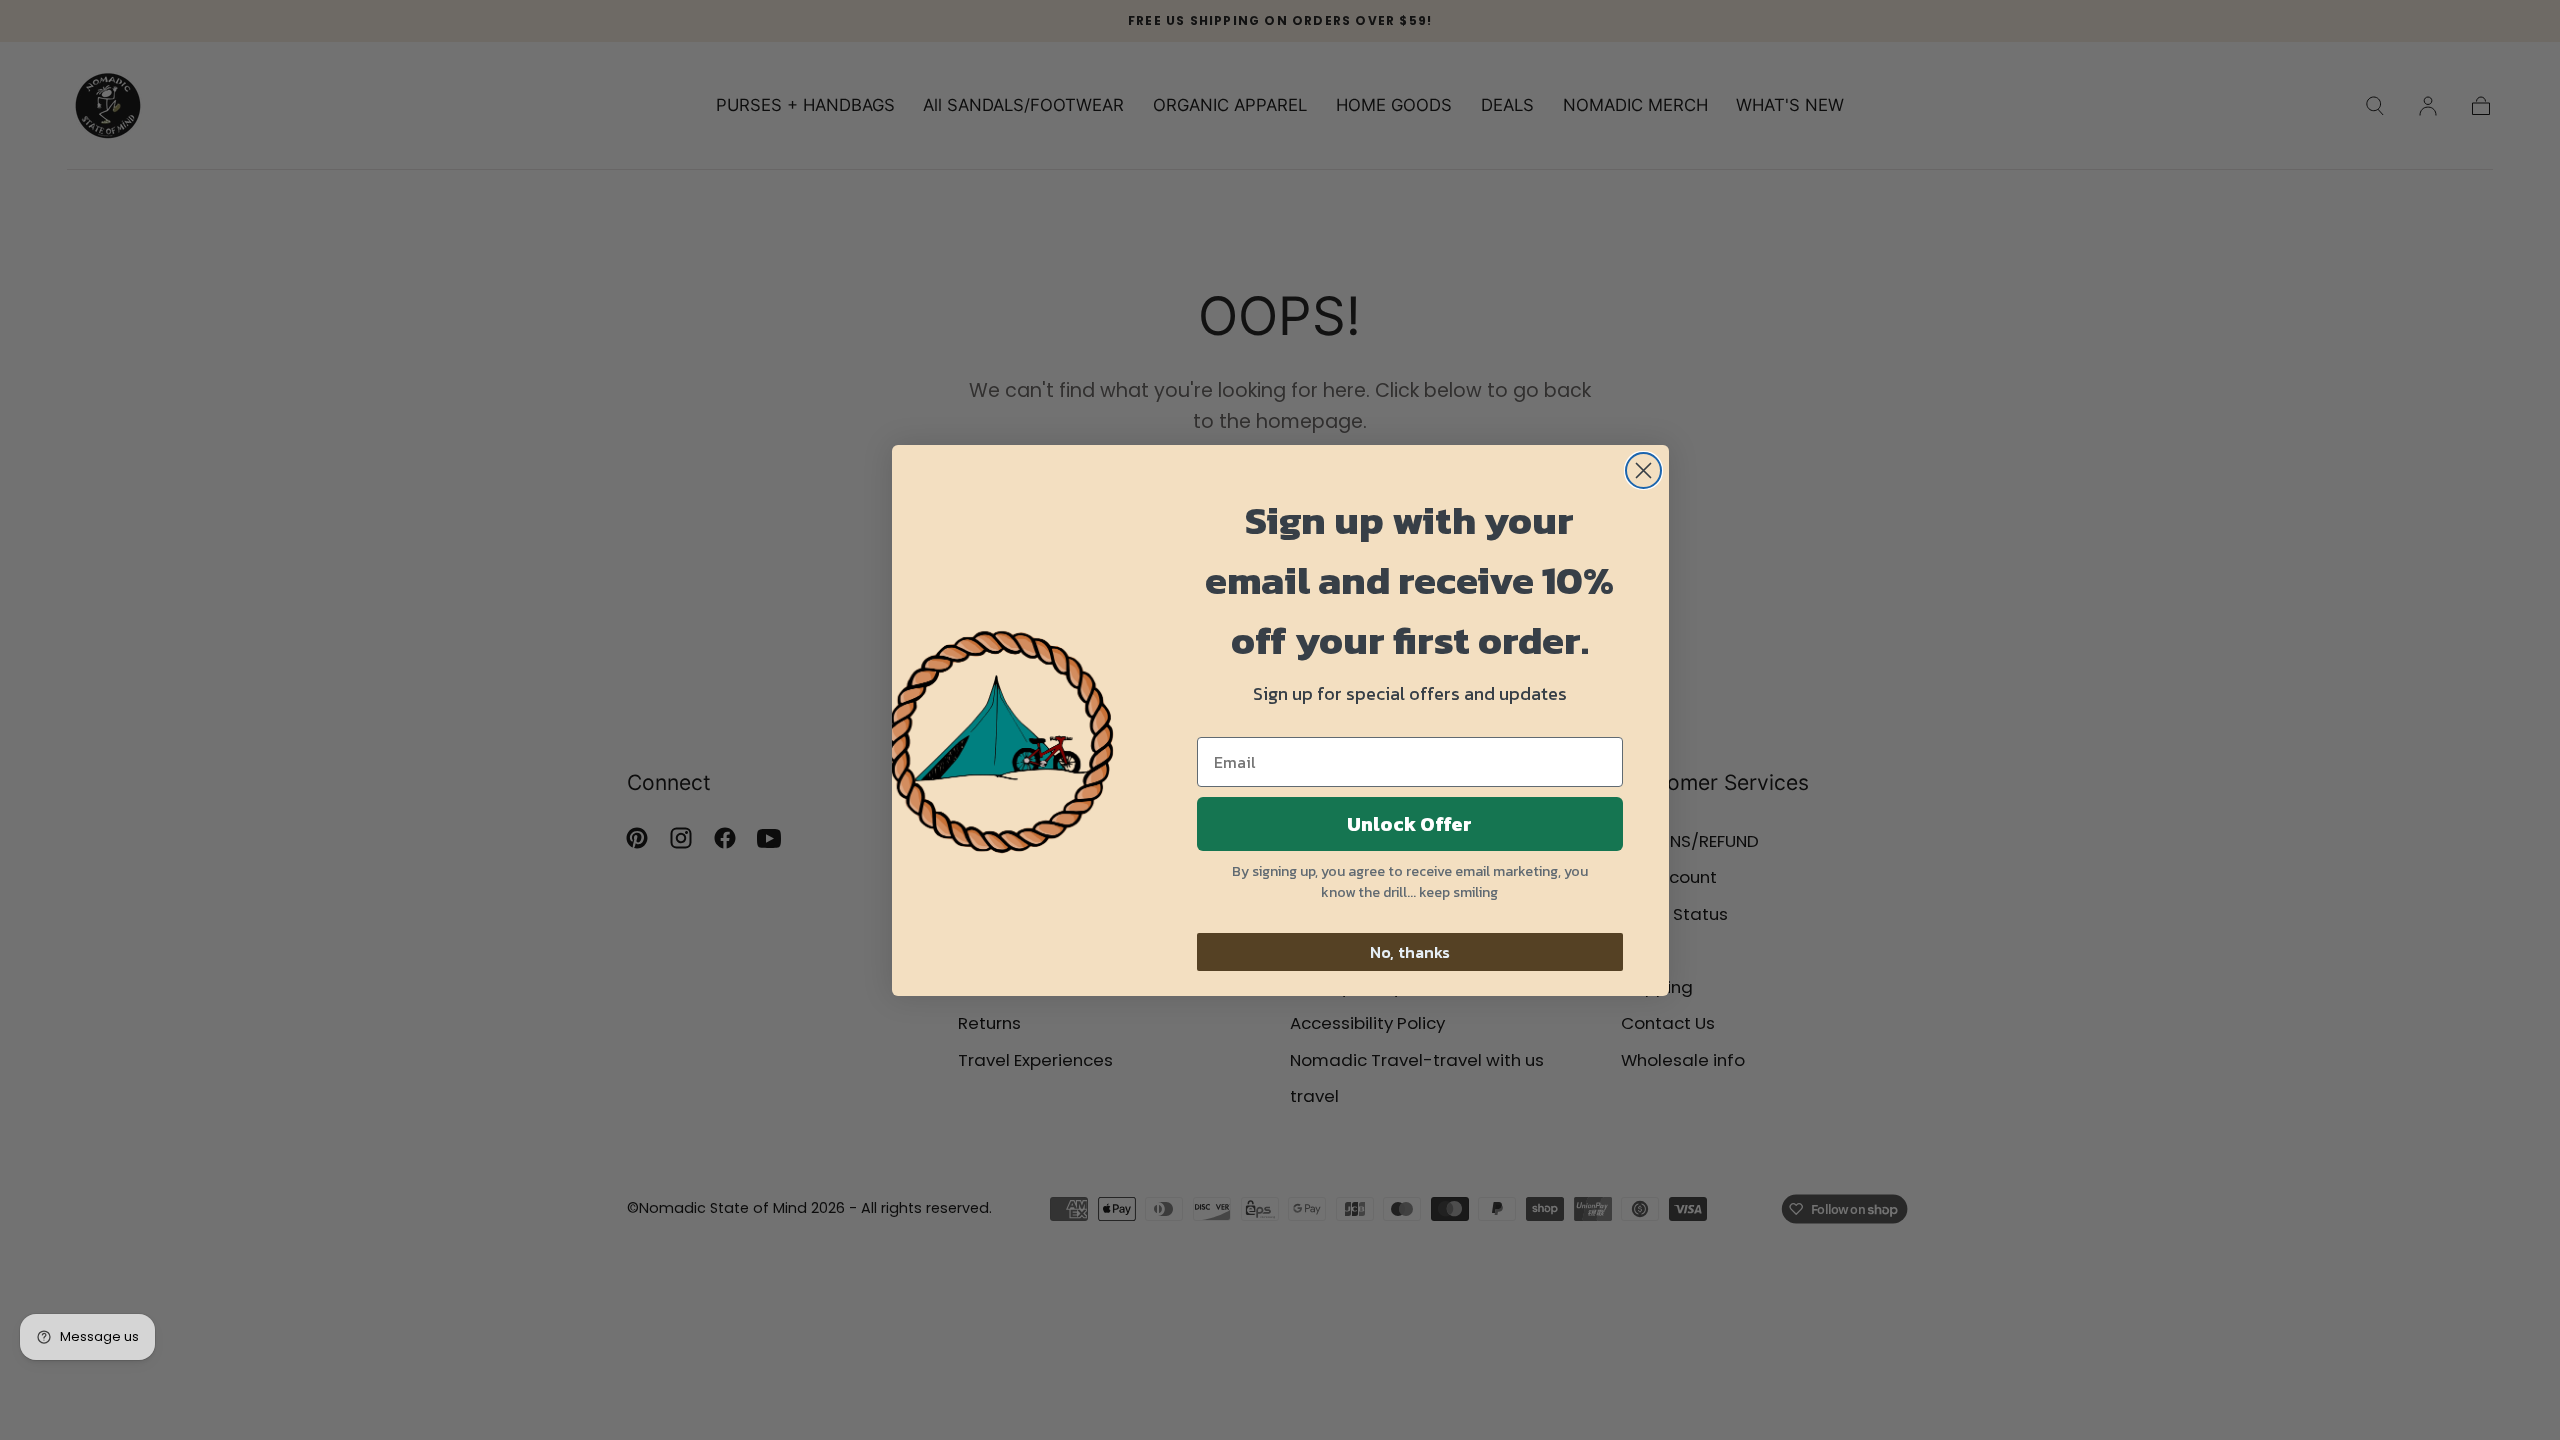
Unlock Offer (1409, 824)
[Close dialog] (1643, 470)
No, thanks (1410, 952)
